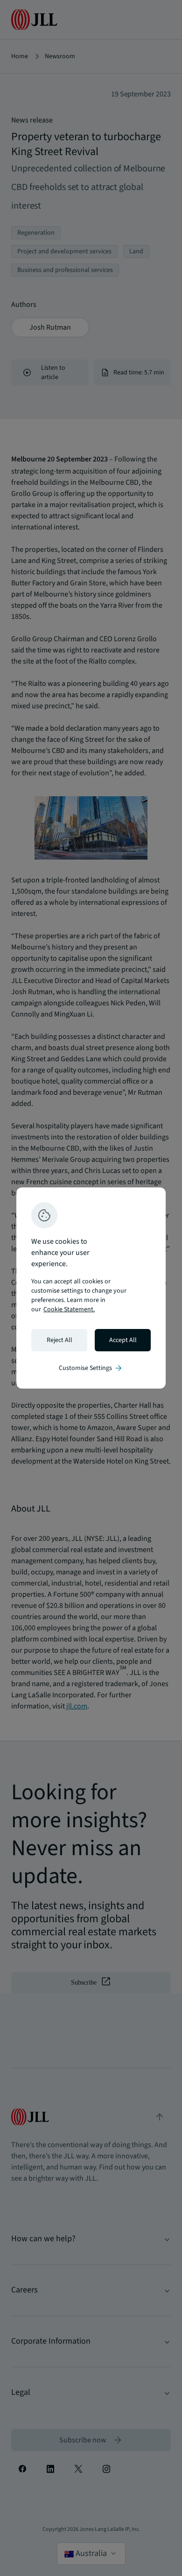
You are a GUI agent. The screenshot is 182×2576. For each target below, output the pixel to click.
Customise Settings (91, 1368)
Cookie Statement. (69, 1309)
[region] (91, 1288)
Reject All (59, 1340)
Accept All (123, 1340)
